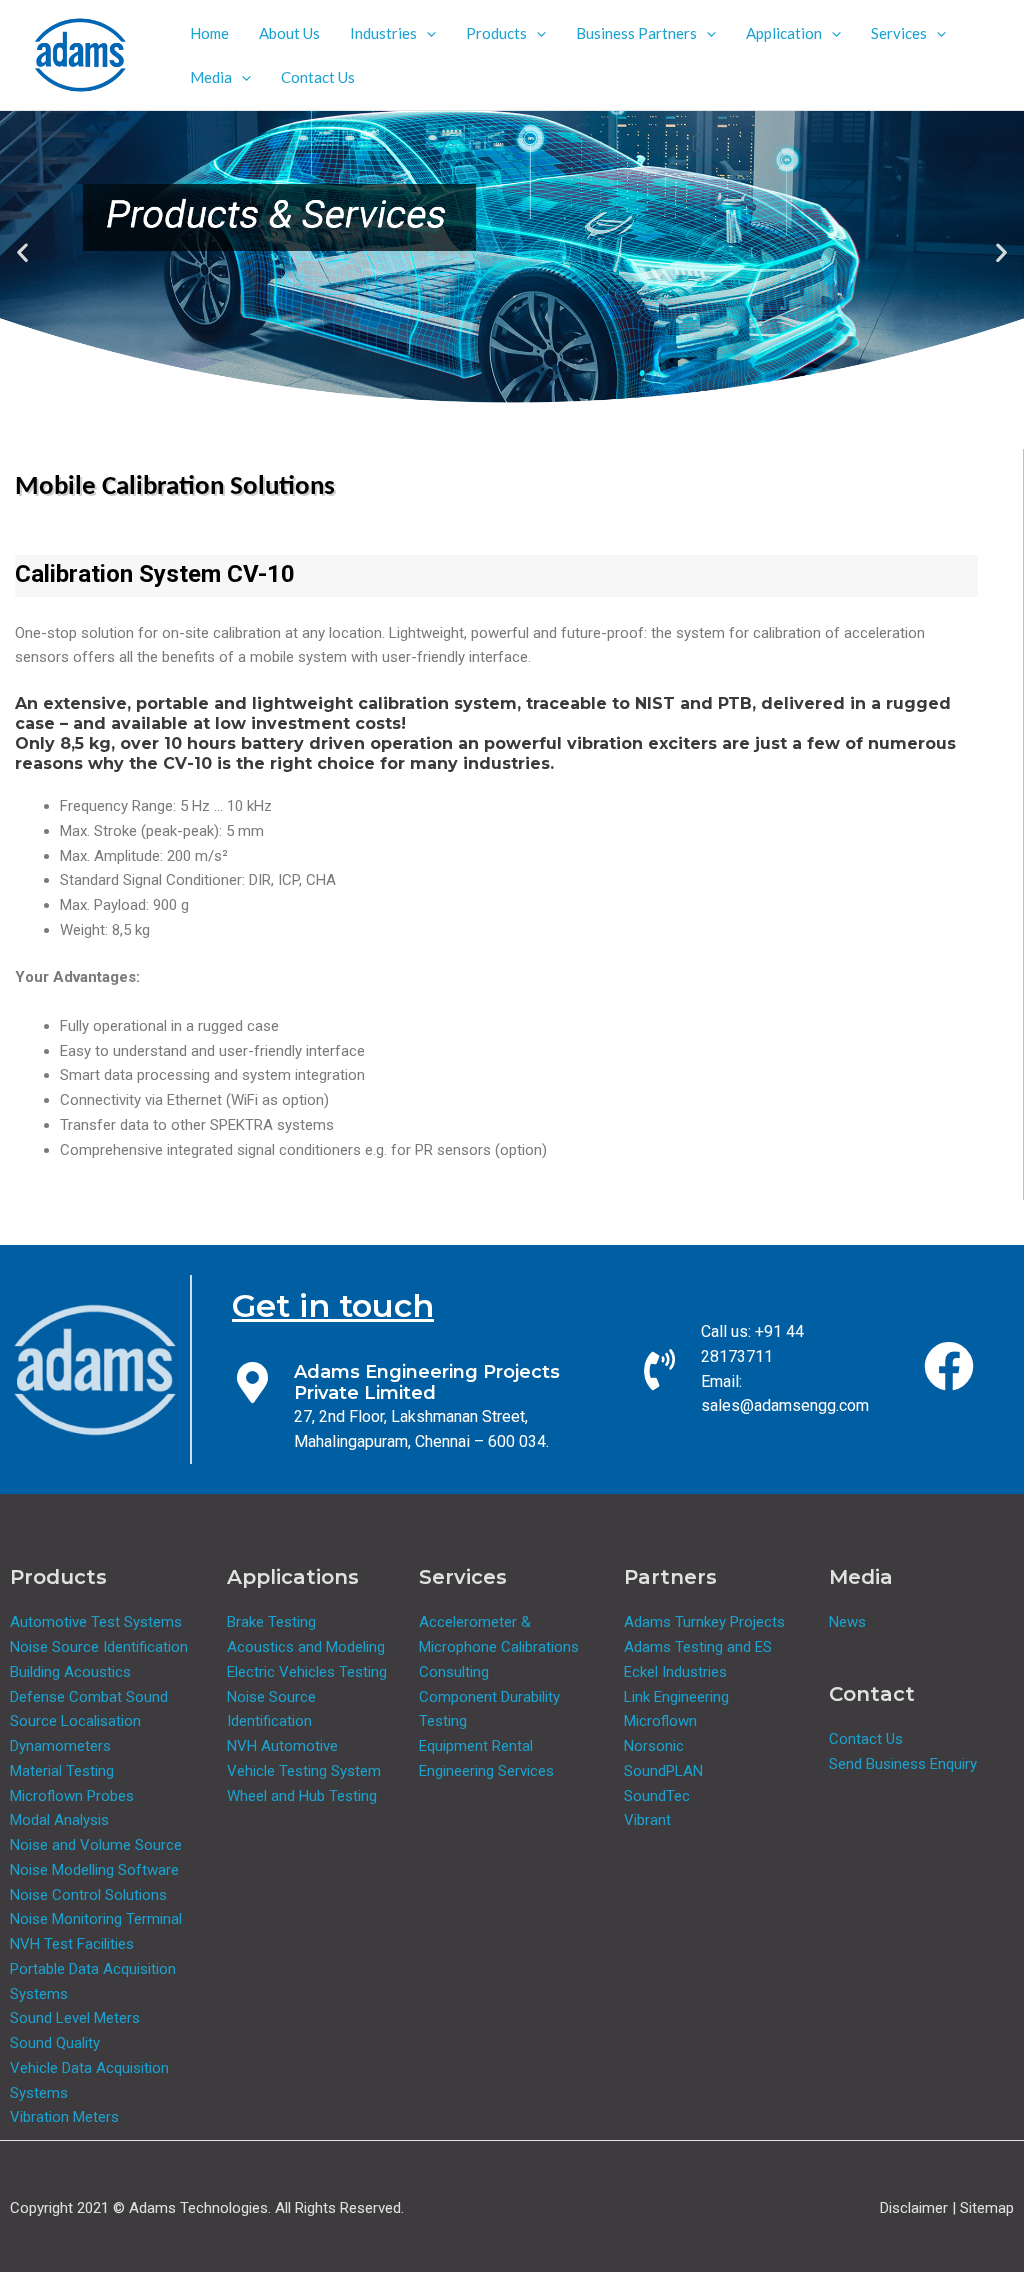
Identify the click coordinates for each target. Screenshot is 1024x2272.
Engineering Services (486, 1771)
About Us (289, 33)
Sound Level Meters (75, 2018)
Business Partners (636, 33)
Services (899, 33)
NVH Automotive (282, 1746)
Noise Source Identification (99, 1647)
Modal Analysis (59, 1820)
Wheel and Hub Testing (302, 1796)
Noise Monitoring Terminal (96, 1919)
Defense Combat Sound (89, 1697)
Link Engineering (676, 1697)
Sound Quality (55, 2043)
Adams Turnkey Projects (704, 1622)
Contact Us (318, 77)
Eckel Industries (675, 1672)
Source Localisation (75, 1721)
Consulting (454, 1672)
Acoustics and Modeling (306, 1647)
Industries (383, 33)
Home (209, 33)
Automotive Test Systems (96, 1622)
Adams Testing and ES (698, 1647)
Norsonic (654, 1746)
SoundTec (657, 1796)
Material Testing (62, 1771)
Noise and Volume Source (96, 1845)
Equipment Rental (476, 1746)
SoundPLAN (663, 1771)
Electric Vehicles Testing (307, 1672)
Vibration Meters (64, 2117)
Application (784, 33)
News (847, 1622)
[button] (426, 33)
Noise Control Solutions (88, 1895)
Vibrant (647, 1820)
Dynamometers (60, 1746)
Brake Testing (271, 1622)
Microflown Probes (72, 1796)
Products (496, 33)
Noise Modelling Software (94, 1870)
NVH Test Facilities (72, 1944)
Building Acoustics (70, 1672)
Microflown (660, 1721)
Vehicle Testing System (304, 1771)
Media (211, 77)
